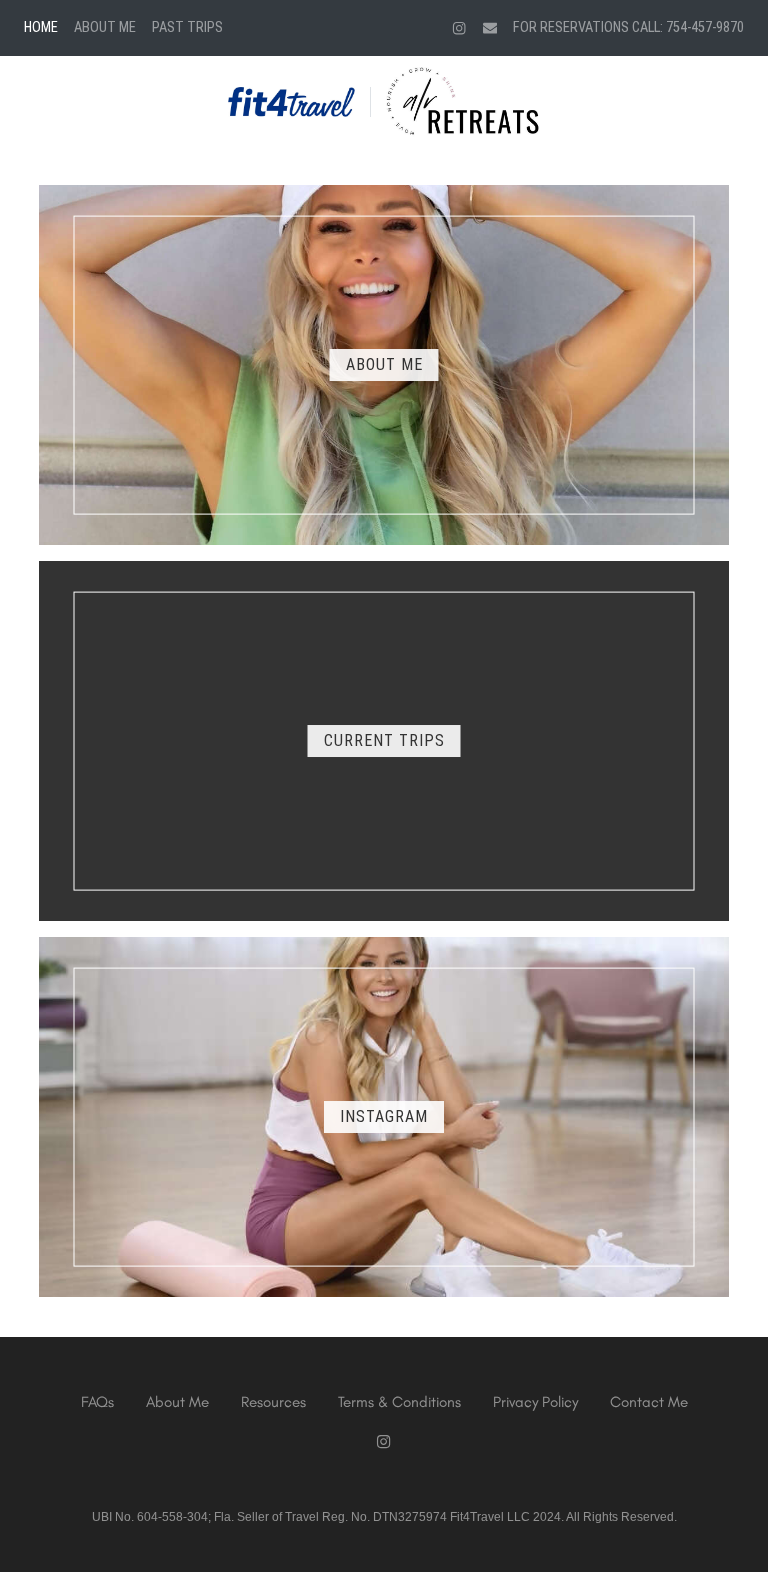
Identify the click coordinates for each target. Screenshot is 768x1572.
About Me (105, 27)
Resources (273, 1402)
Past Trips (187, 27)
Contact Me (649, 1402)
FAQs (97, 1402)
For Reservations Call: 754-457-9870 (628, 27)
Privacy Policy (535, 1402)
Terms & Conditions (399, 1402)
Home (41, 27)
